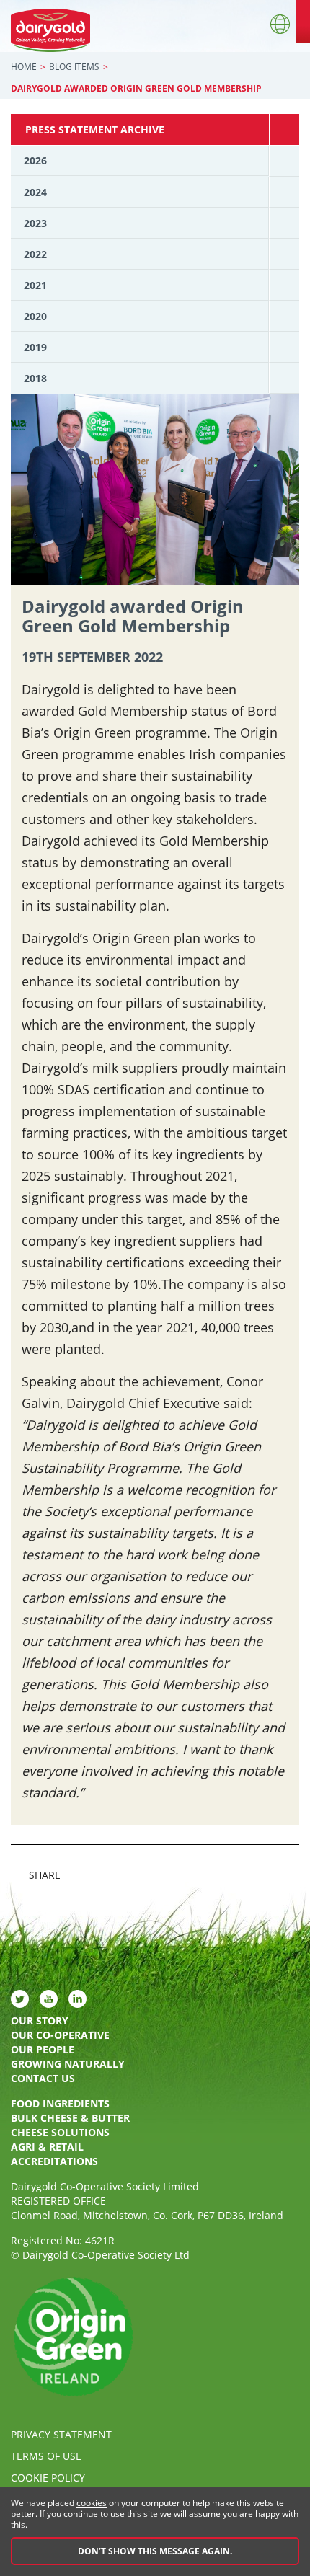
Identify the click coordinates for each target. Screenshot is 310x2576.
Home (24, 67)
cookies (92, 2503)
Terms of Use (46, 2456)
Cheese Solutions (60, 2132)
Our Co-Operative (60, 2035)
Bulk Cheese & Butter (70, 2118)
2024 (35, 192)
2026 (35, 160)
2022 (35, 254)
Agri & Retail (47, 2147)
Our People (43, 2049)
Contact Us (43, 2078)
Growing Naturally (68, 2064)
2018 (35, 378)
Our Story (40, 2020)
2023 (35, 223)
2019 (35, 347)
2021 (35, 285)
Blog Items (74, 67)
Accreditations (54, 2161)
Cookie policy (48, 2478)
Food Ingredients (60, 2103)
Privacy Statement (61, 2434)
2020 (35, 316)
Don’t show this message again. (155, 2551)
